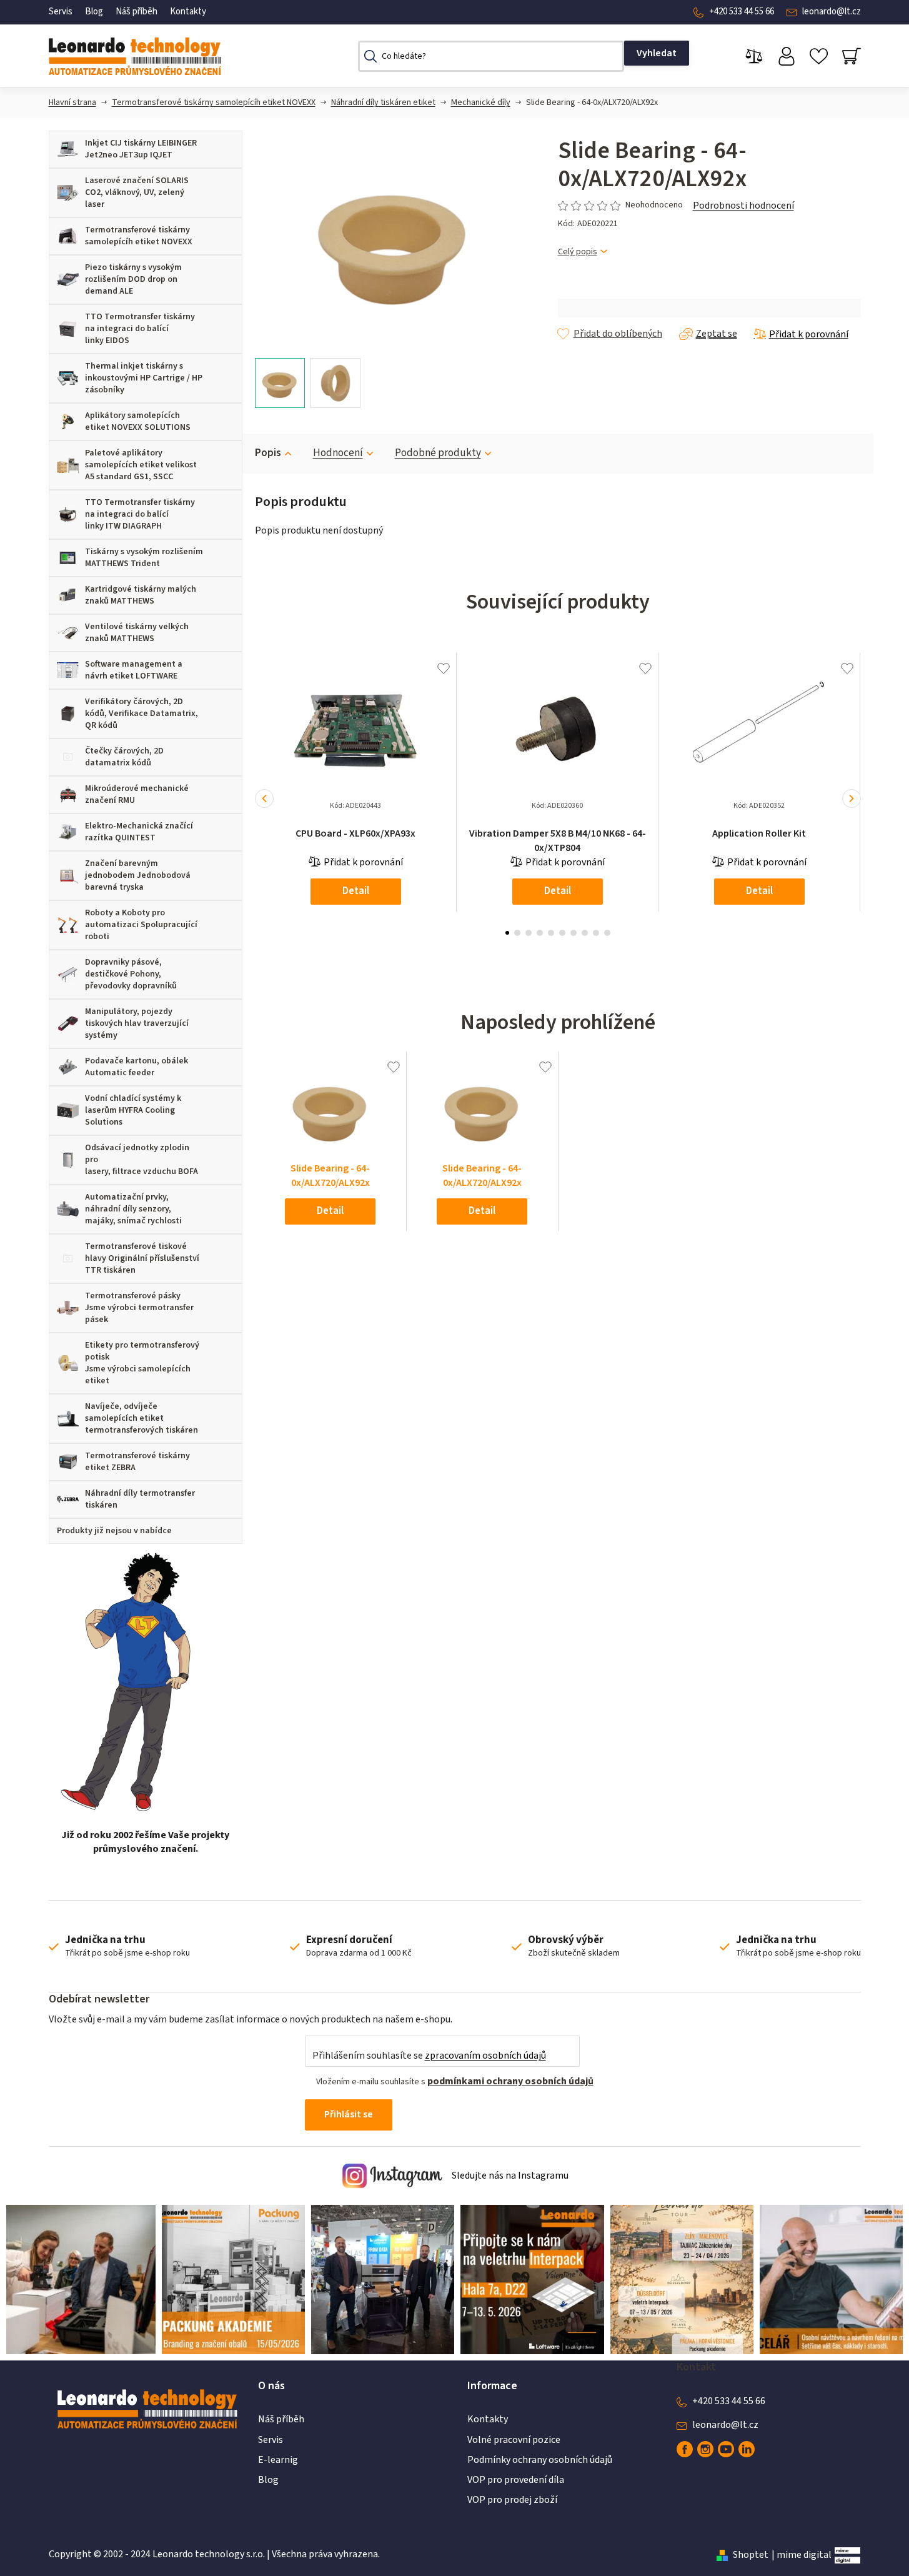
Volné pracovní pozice (514, 2440)
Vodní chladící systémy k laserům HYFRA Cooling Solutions (133, 1110)
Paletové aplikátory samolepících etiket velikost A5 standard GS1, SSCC (141, 465)
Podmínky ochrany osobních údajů (540, 2460)
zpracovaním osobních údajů (485, 2056)
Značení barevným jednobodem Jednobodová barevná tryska (138, 875)
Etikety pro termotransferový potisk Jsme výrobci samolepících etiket (142, 1363)
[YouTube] (726, 2449)
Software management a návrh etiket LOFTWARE (134, 670)
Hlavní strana (72, 102)
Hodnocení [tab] (338, 453)
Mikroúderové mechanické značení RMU (137, 794)
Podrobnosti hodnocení (743, 206)
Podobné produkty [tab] (438, 453)
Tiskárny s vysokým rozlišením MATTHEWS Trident (144, 558)
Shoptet (751, 2555)
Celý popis (578, 252)
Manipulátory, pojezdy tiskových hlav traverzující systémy (137, 1023)
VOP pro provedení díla (516, 2480)
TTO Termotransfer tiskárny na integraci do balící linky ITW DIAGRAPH (140, 514)
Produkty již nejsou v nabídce (114, 1531)
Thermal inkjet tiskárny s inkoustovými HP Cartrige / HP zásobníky (144, 378)
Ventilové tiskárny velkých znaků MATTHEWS (137, 633)
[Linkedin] (747, 2449)
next (852, 798)
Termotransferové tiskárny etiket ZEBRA (137, 1462)
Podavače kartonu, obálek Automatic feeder (137, 1067)
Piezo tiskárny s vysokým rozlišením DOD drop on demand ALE (133, 279)
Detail (356, 891)
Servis (61, 12)
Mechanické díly (481, 102)
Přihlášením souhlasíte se (429, 2056)
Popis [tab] (268, 453)
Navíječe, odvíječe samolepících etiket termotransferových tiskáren (142, 1418)
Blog (94, 12)
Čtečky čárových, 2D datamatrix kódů (124, 757)
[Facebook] (685, 2449)
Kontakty (188, 12)
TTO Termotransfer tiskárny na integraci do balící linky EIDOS (140, 329)
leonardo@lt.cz (832, 12)
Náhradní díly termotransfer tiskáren (140, 1499)
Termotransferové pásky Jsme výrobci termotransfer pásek (139, 1308)
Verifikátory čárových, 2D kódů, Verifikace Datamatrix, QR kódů (142, 714)
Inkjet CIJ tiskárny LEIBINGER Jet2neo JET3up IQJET (141, 149)
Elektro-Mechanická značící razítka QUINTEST (139, 832)
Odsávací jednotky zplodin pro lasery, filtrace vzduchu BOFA (142, 1160)
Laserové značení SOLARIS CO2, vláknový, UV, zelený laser (137, 192)
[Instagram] (705, 2449)
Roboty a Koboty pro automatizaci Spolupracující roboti (141, 925)
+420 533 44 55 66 (742, 12)
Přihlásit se (349, 2114)
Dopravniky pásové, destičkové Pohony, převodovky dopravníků (131, 974)
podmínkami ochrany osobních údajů (510, 2081)
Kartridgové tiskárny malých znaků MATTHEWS (141, 595)
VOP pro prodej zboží (512, 2500)
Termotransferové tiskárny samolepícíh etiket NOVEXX (214, 102)
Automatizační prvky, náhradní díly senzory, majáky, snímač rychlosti (133, 1209)
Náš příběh (137, 12)
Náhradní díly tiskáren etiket (383, 102)
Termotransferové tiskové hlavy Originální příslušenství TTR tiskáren (142, 1258)
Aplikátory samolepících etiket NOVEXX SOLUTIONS (138, 421)
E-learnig (278, 2460)
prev (264, 798)
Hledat (657, 53)
